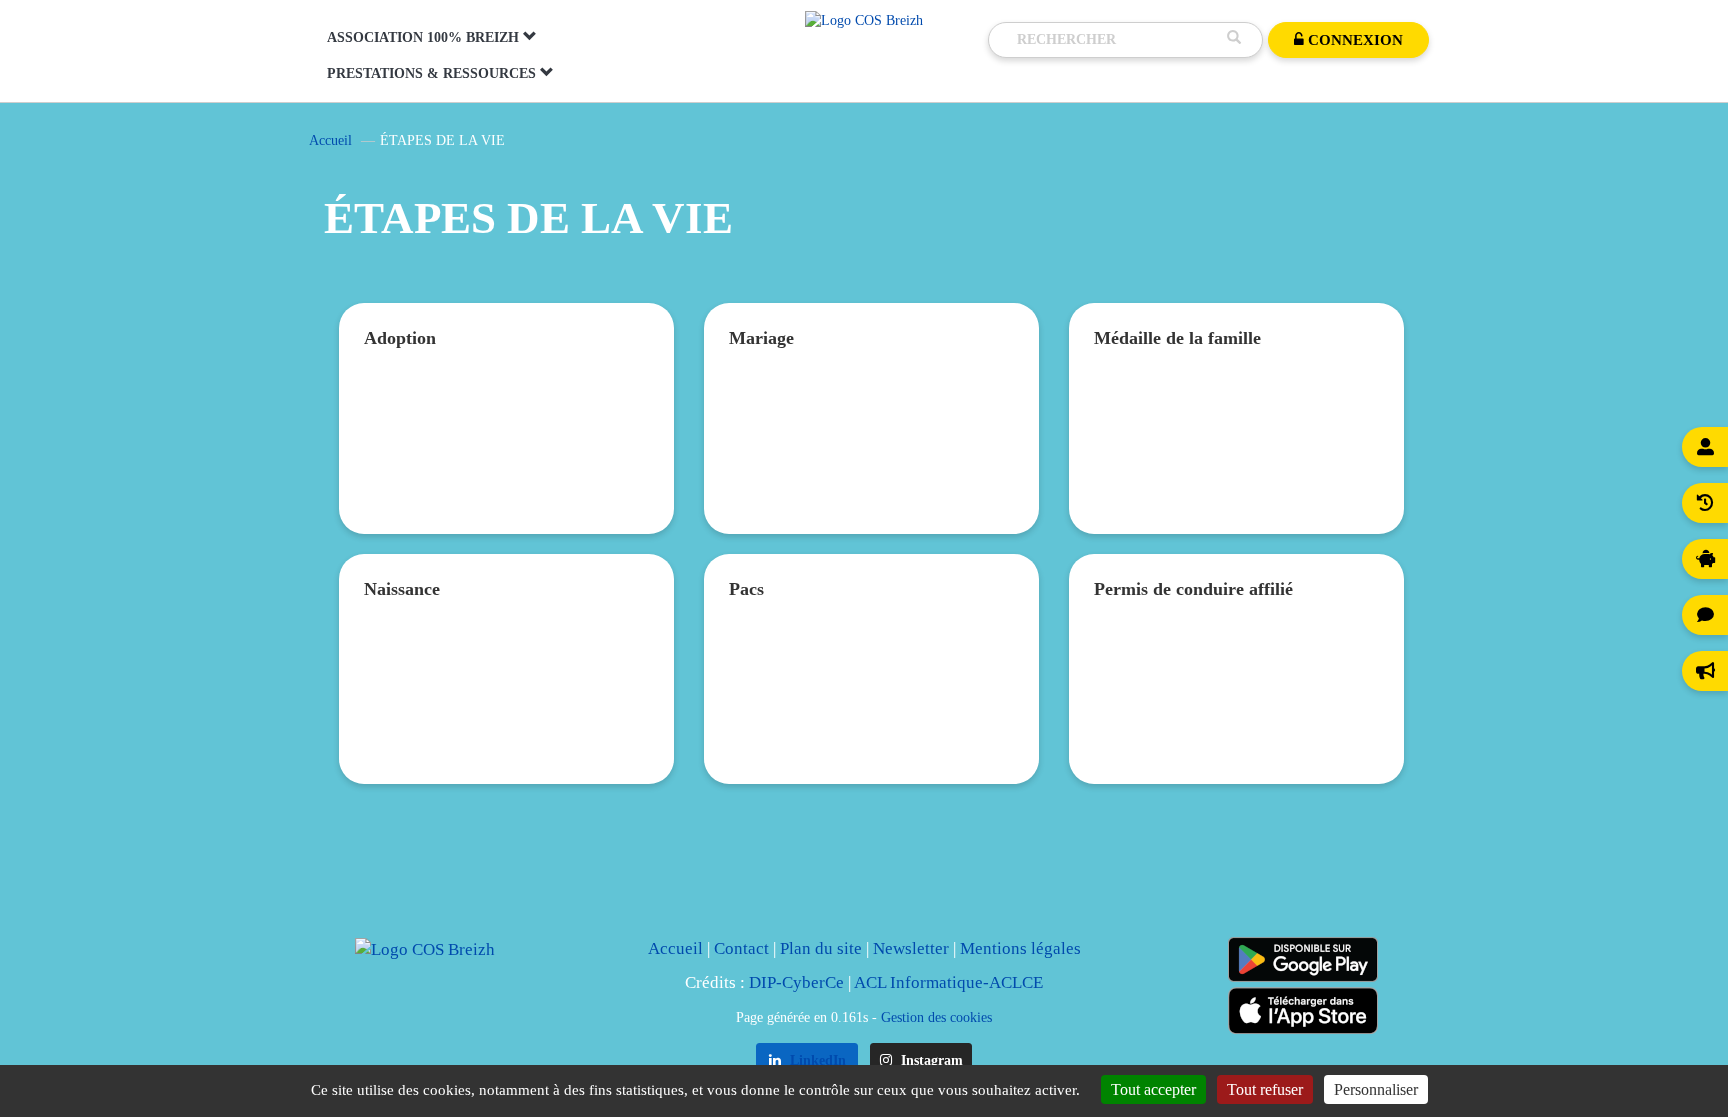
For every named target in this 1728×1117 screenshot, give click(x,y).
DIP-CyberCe (796, 982)
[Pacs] (871, 697)
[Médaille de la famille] (1236, 447)
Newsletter (911, 948)
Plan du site (821, 948)
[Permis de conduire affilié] (1236, 697)
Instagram (930, 1060)
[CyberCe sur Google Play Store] (1303, 959)
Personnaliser (1376, 1089)
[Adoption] (506, 447)
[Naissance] (506, 697)
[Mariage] (871, 447)
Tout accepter (1153, 1089)
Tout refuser (1265, 1089)
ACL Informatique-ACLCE (948, 982)
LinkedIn (816, 1060)
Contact (741, 948)
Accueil (330, 140)
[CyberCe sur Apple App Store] (1303, 1010)
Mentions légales (1020, 948)
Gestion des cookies (936, 1017)
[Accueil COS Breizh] (864, 19)
